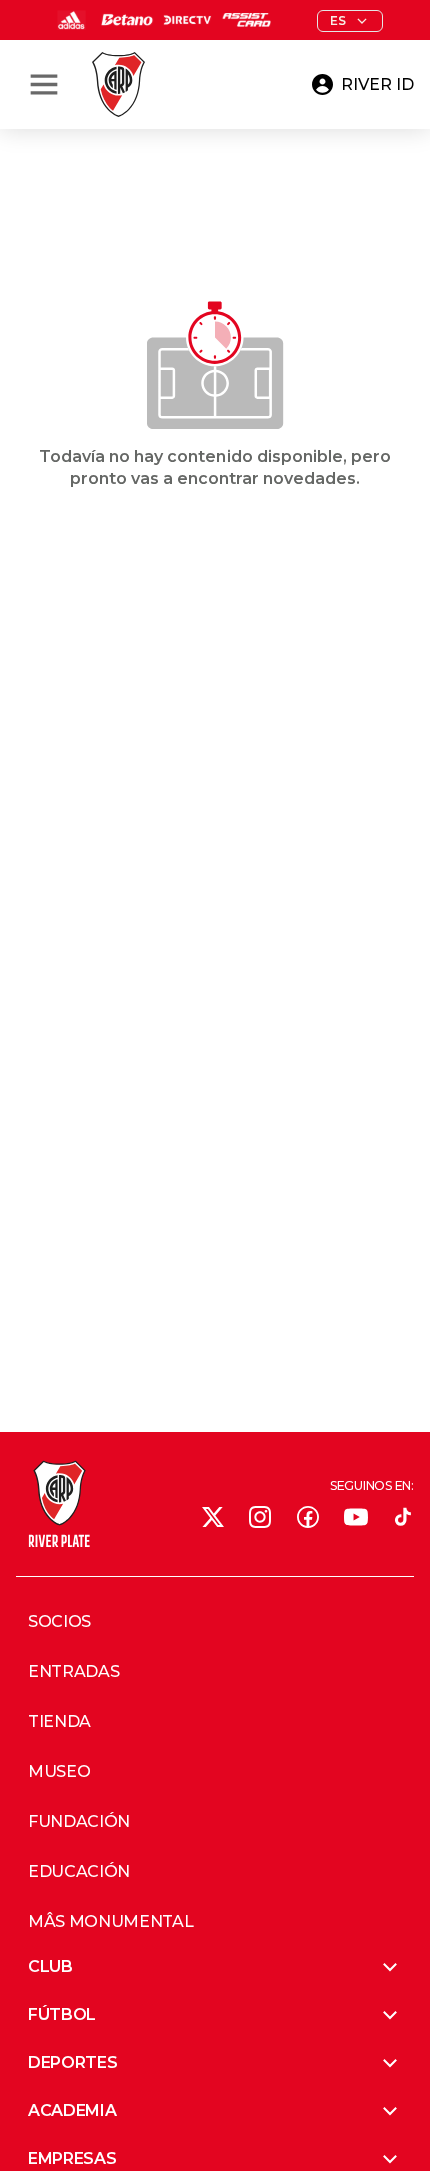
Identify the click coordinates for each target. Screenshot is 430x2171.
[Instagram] (260, 1517)
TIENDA (59, 1722)
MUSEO (59, 1772)
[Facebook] (308, 1517)
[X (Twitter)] (213, 1517)
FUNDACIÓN (79, 1822)
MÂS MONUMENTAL (111, 1922)
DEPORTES (72, 2062)
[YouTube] (356, 1517)
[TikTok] (403, 1517)
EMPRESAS (72, 2158)
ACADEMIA (72, 2110)
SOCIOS (59, 1622)
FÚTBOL (62, 2014)
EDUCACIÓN (79, 1872)
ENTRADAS (73, 1672)
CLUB (50, 1966)
